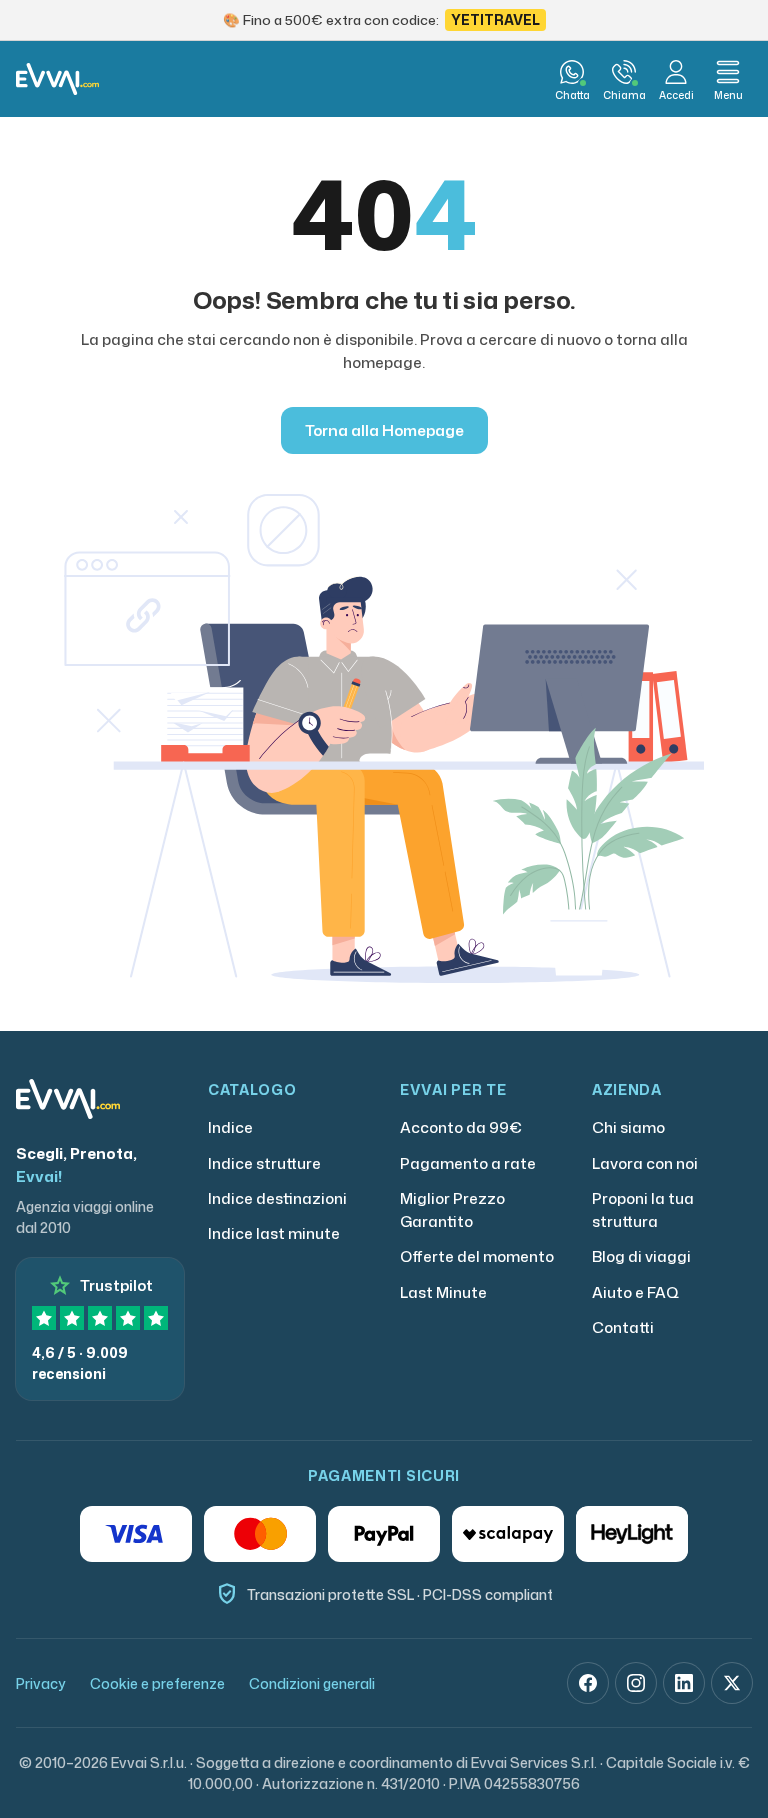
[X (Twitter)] (732, 1683)
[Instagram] (636, 1683)
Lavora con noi (645, 1163)
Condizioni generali (312, 1683)
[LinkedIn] (684, 1683)
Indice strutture (264, 1163)
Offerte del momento (477, 1256)
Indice (230, 1127)
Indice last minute (274, 1233)
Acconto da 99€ (461, 1127)
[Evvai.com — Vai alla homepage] (57, 79)
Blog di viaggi (641, 1256)
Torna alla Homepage (384, 430)
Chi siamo (628, 1127)
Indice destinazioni (277, 1198)
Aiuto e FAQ (635, 1292)
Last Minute (443, 1292)
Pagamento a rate (468, 1163)
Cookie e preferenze (157, 1683)
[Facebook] (588, 1683)
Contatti (623, 1327)
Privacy (41, 1683)
